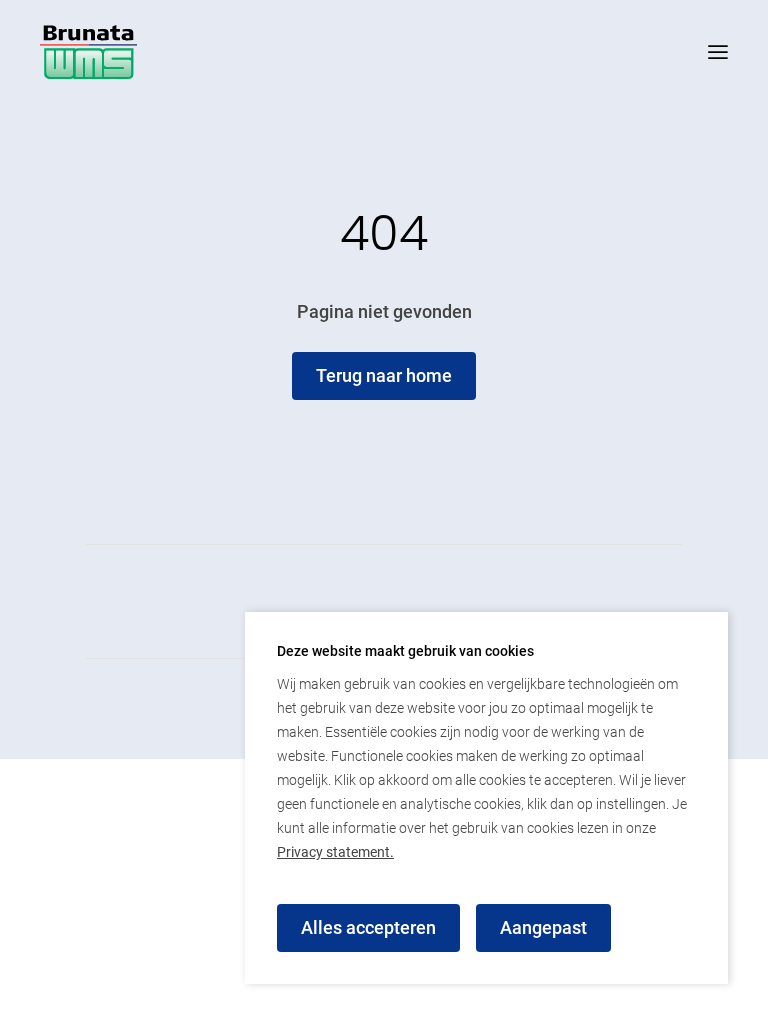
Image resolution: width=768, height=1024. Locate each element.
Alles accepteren (368, 927)
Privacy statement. (335, 852)
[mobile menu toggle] (698, 52)
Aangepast (543, 927)
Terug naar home (384, 375)
